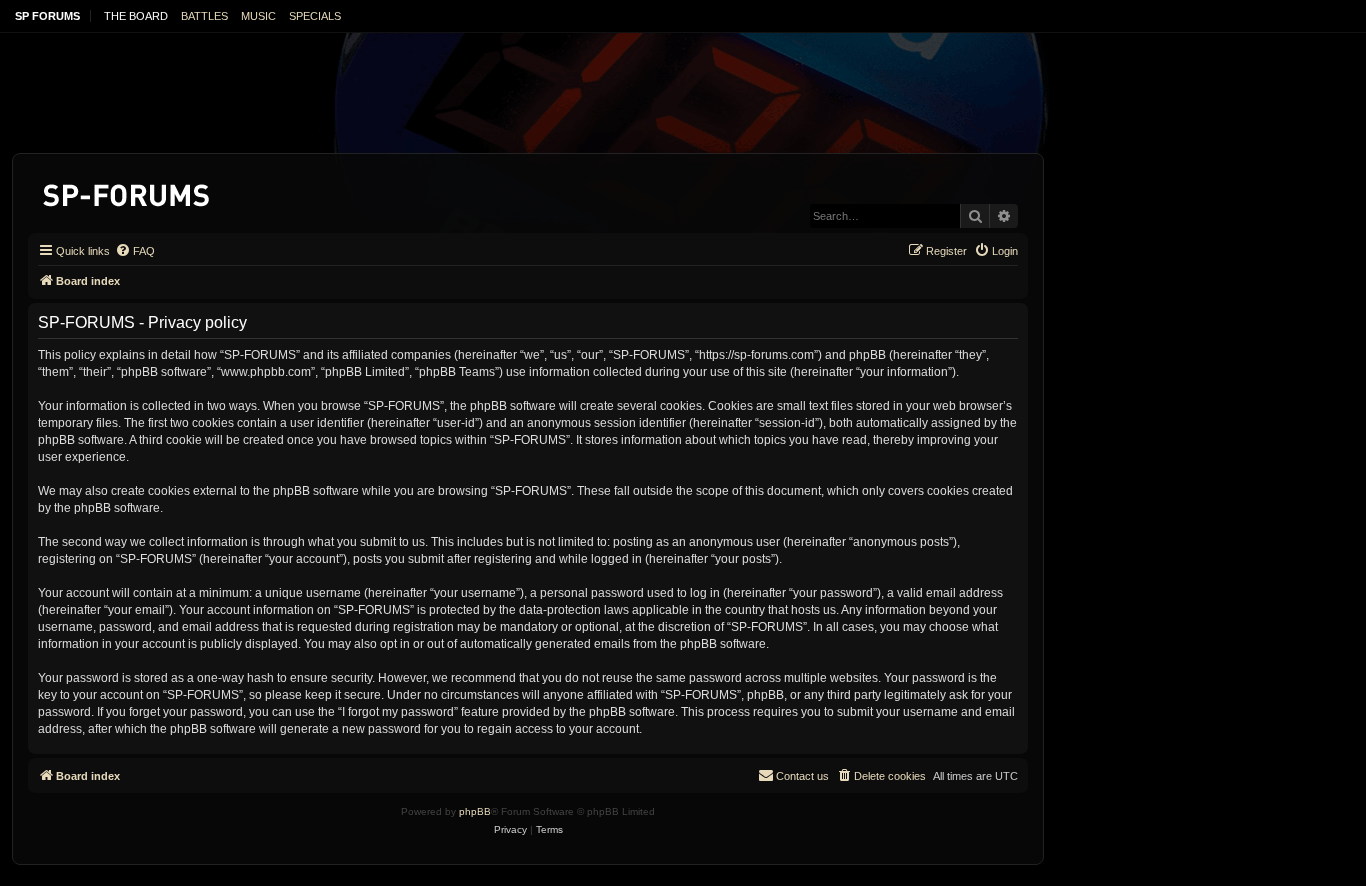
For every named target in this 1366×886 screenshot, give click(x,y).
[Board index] (127, 191)
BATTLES (204, 16)
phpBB (475, 811)
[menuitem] (135, 251)
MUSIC (258, 16)
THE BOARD (136, 16)
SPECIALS (315, 16)
